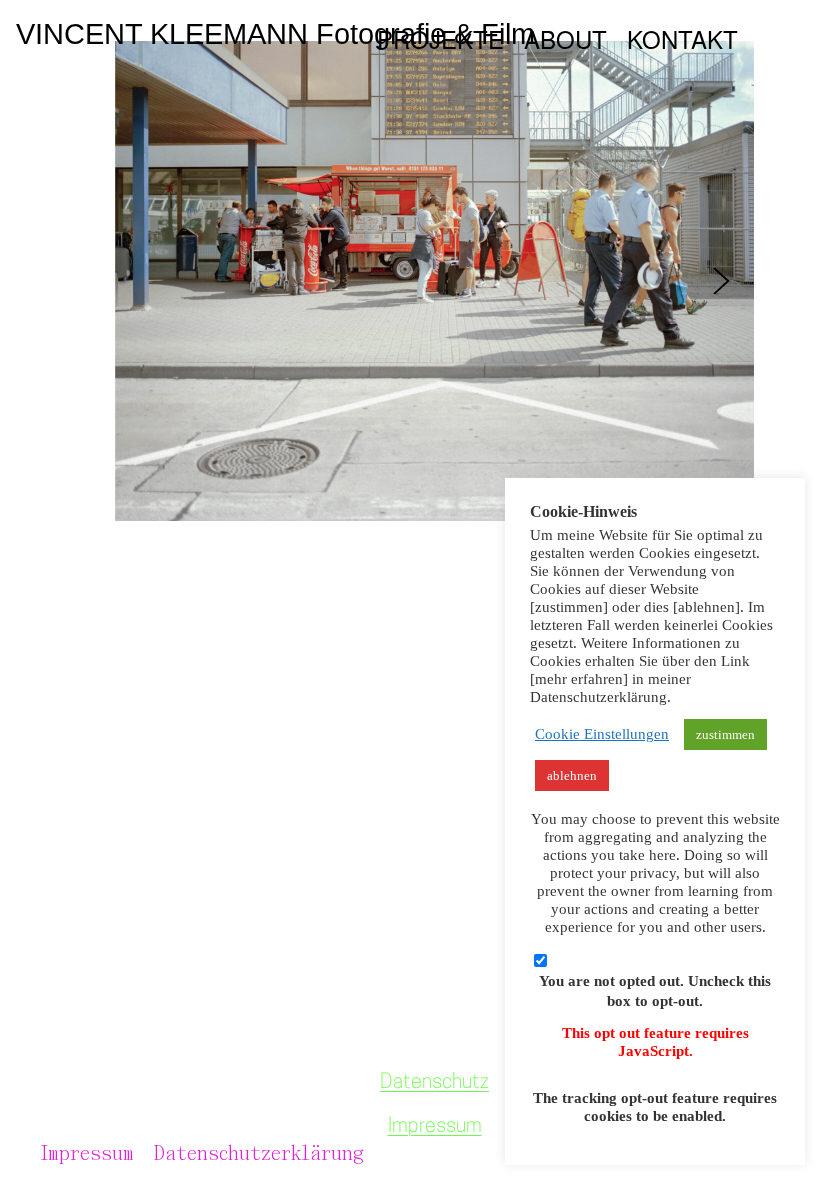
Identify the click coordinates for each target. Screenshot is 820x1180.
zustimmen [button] (725, 734)
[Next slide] (721, 280)
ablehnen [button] (572, 775)
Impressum (435, 1127)
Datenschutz (434, 1083)
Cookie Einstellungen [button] (602, 734)
